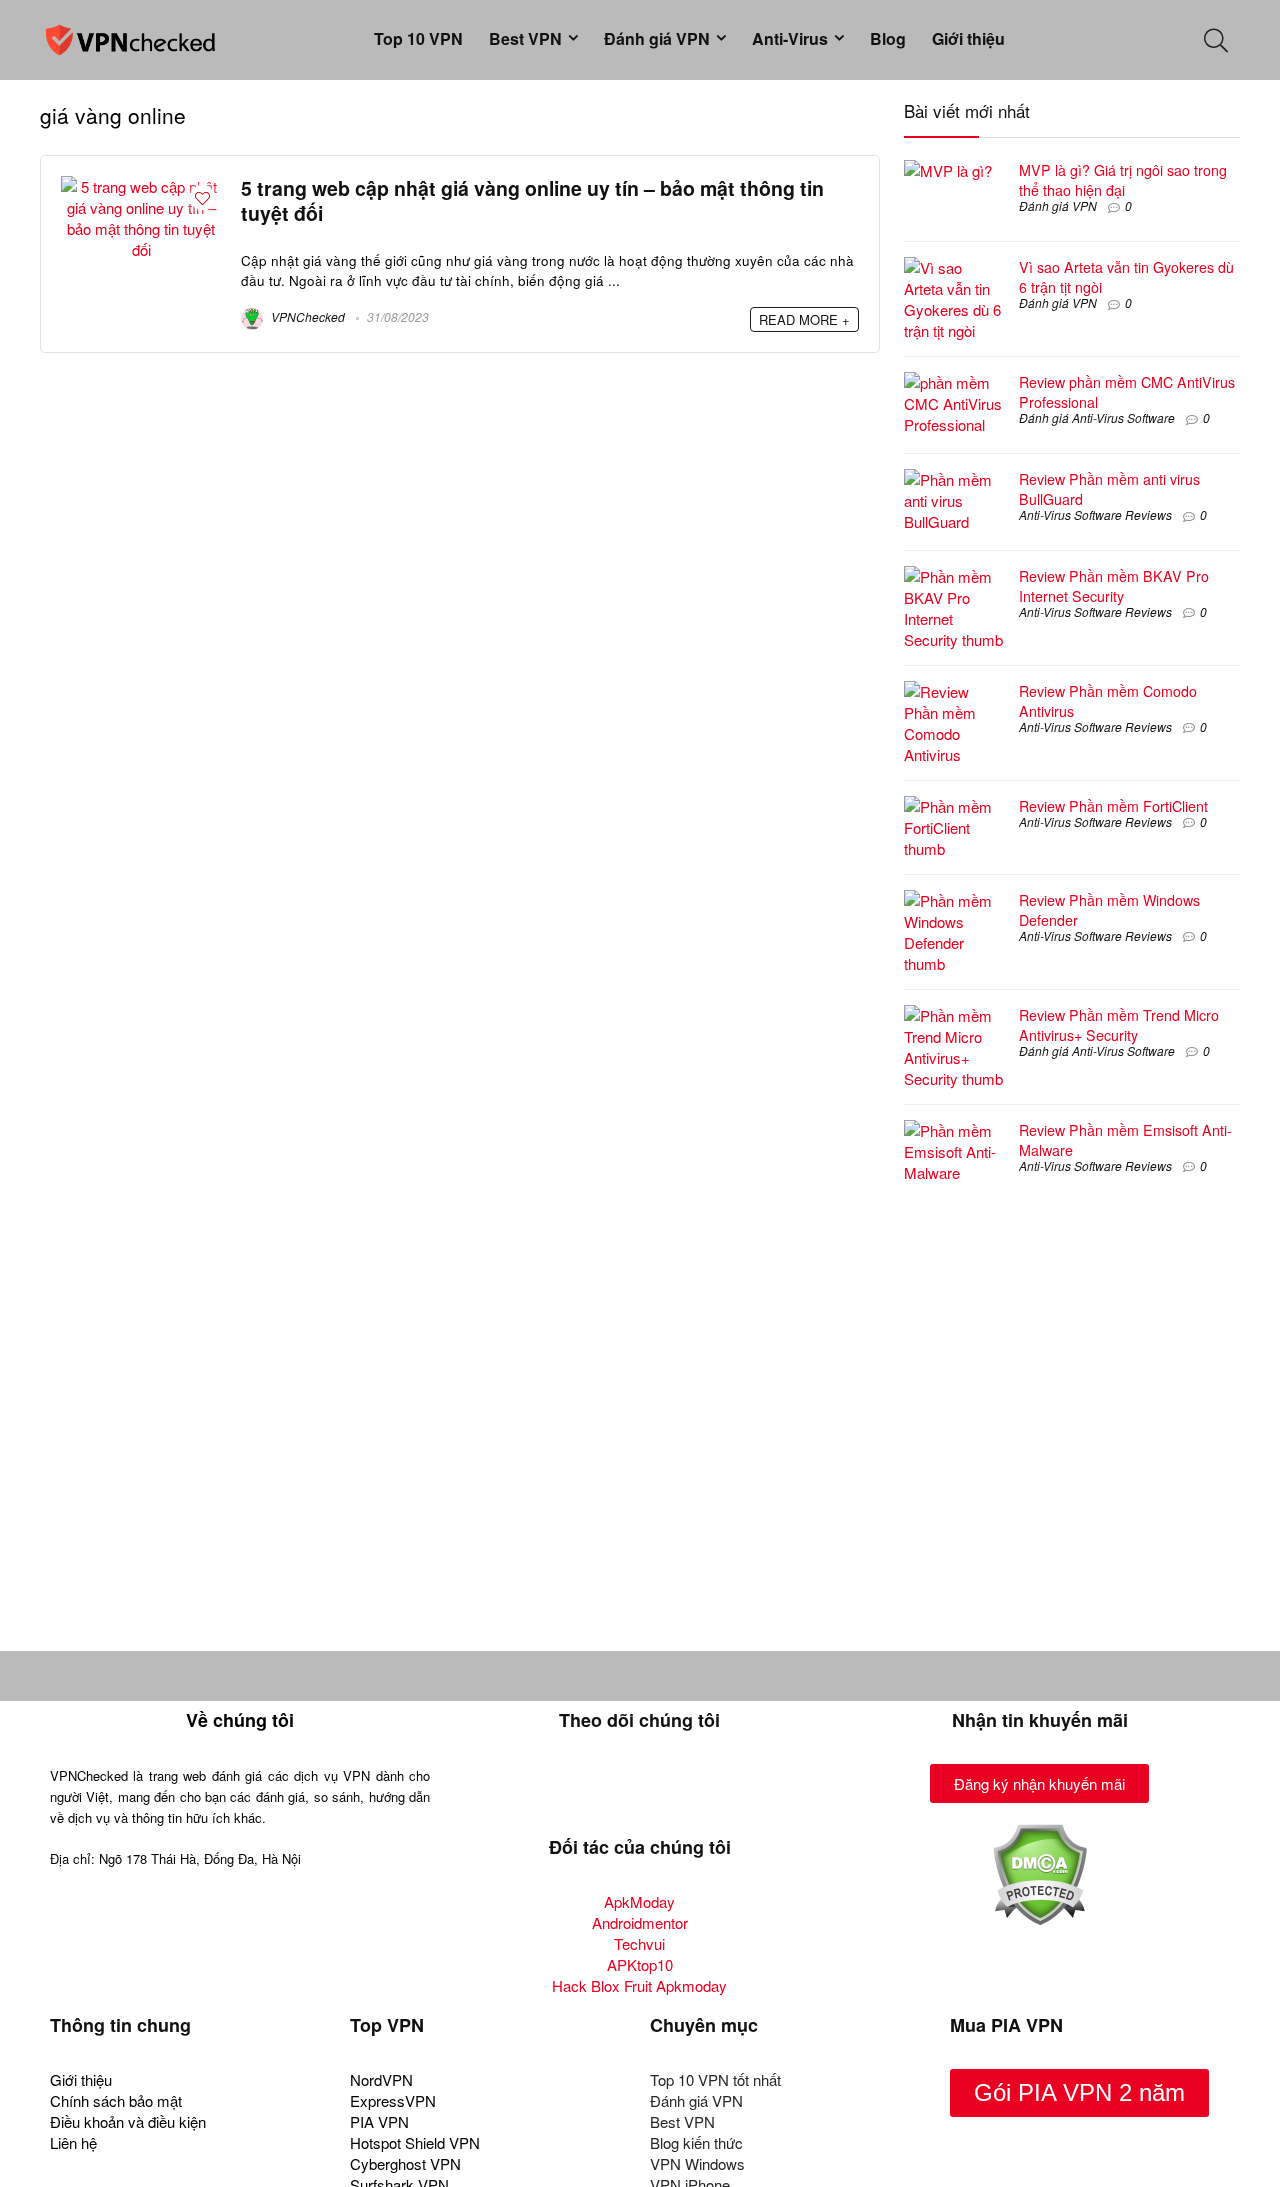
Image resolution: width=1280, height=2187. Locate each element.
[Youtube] (699, 1789)
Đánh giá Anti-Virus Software (1097, 417)
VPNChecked (306, 316)
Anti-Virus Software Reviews (1095, 514)
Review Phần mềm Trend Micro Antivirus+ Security (1119, 1025)
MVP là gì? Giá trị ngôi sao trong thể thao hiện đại (1123, 180)
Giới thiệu (968, 38)
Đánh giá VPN (657, 38)
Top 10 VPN (418, 38)
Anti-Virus (790, 38)
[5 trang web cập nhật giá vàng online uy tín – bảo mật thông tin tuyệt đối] (141, 186)
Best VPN (525, 38)
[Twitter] (640, 1789)
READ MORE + (804, 319)
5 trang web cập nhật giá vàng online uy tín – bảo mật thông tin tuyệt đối (532, 200)
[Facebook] (581, 1789)
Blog (888, 38)
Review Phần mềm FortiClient (1113, 806)
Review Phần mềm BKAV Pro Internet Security (1114, 586)
